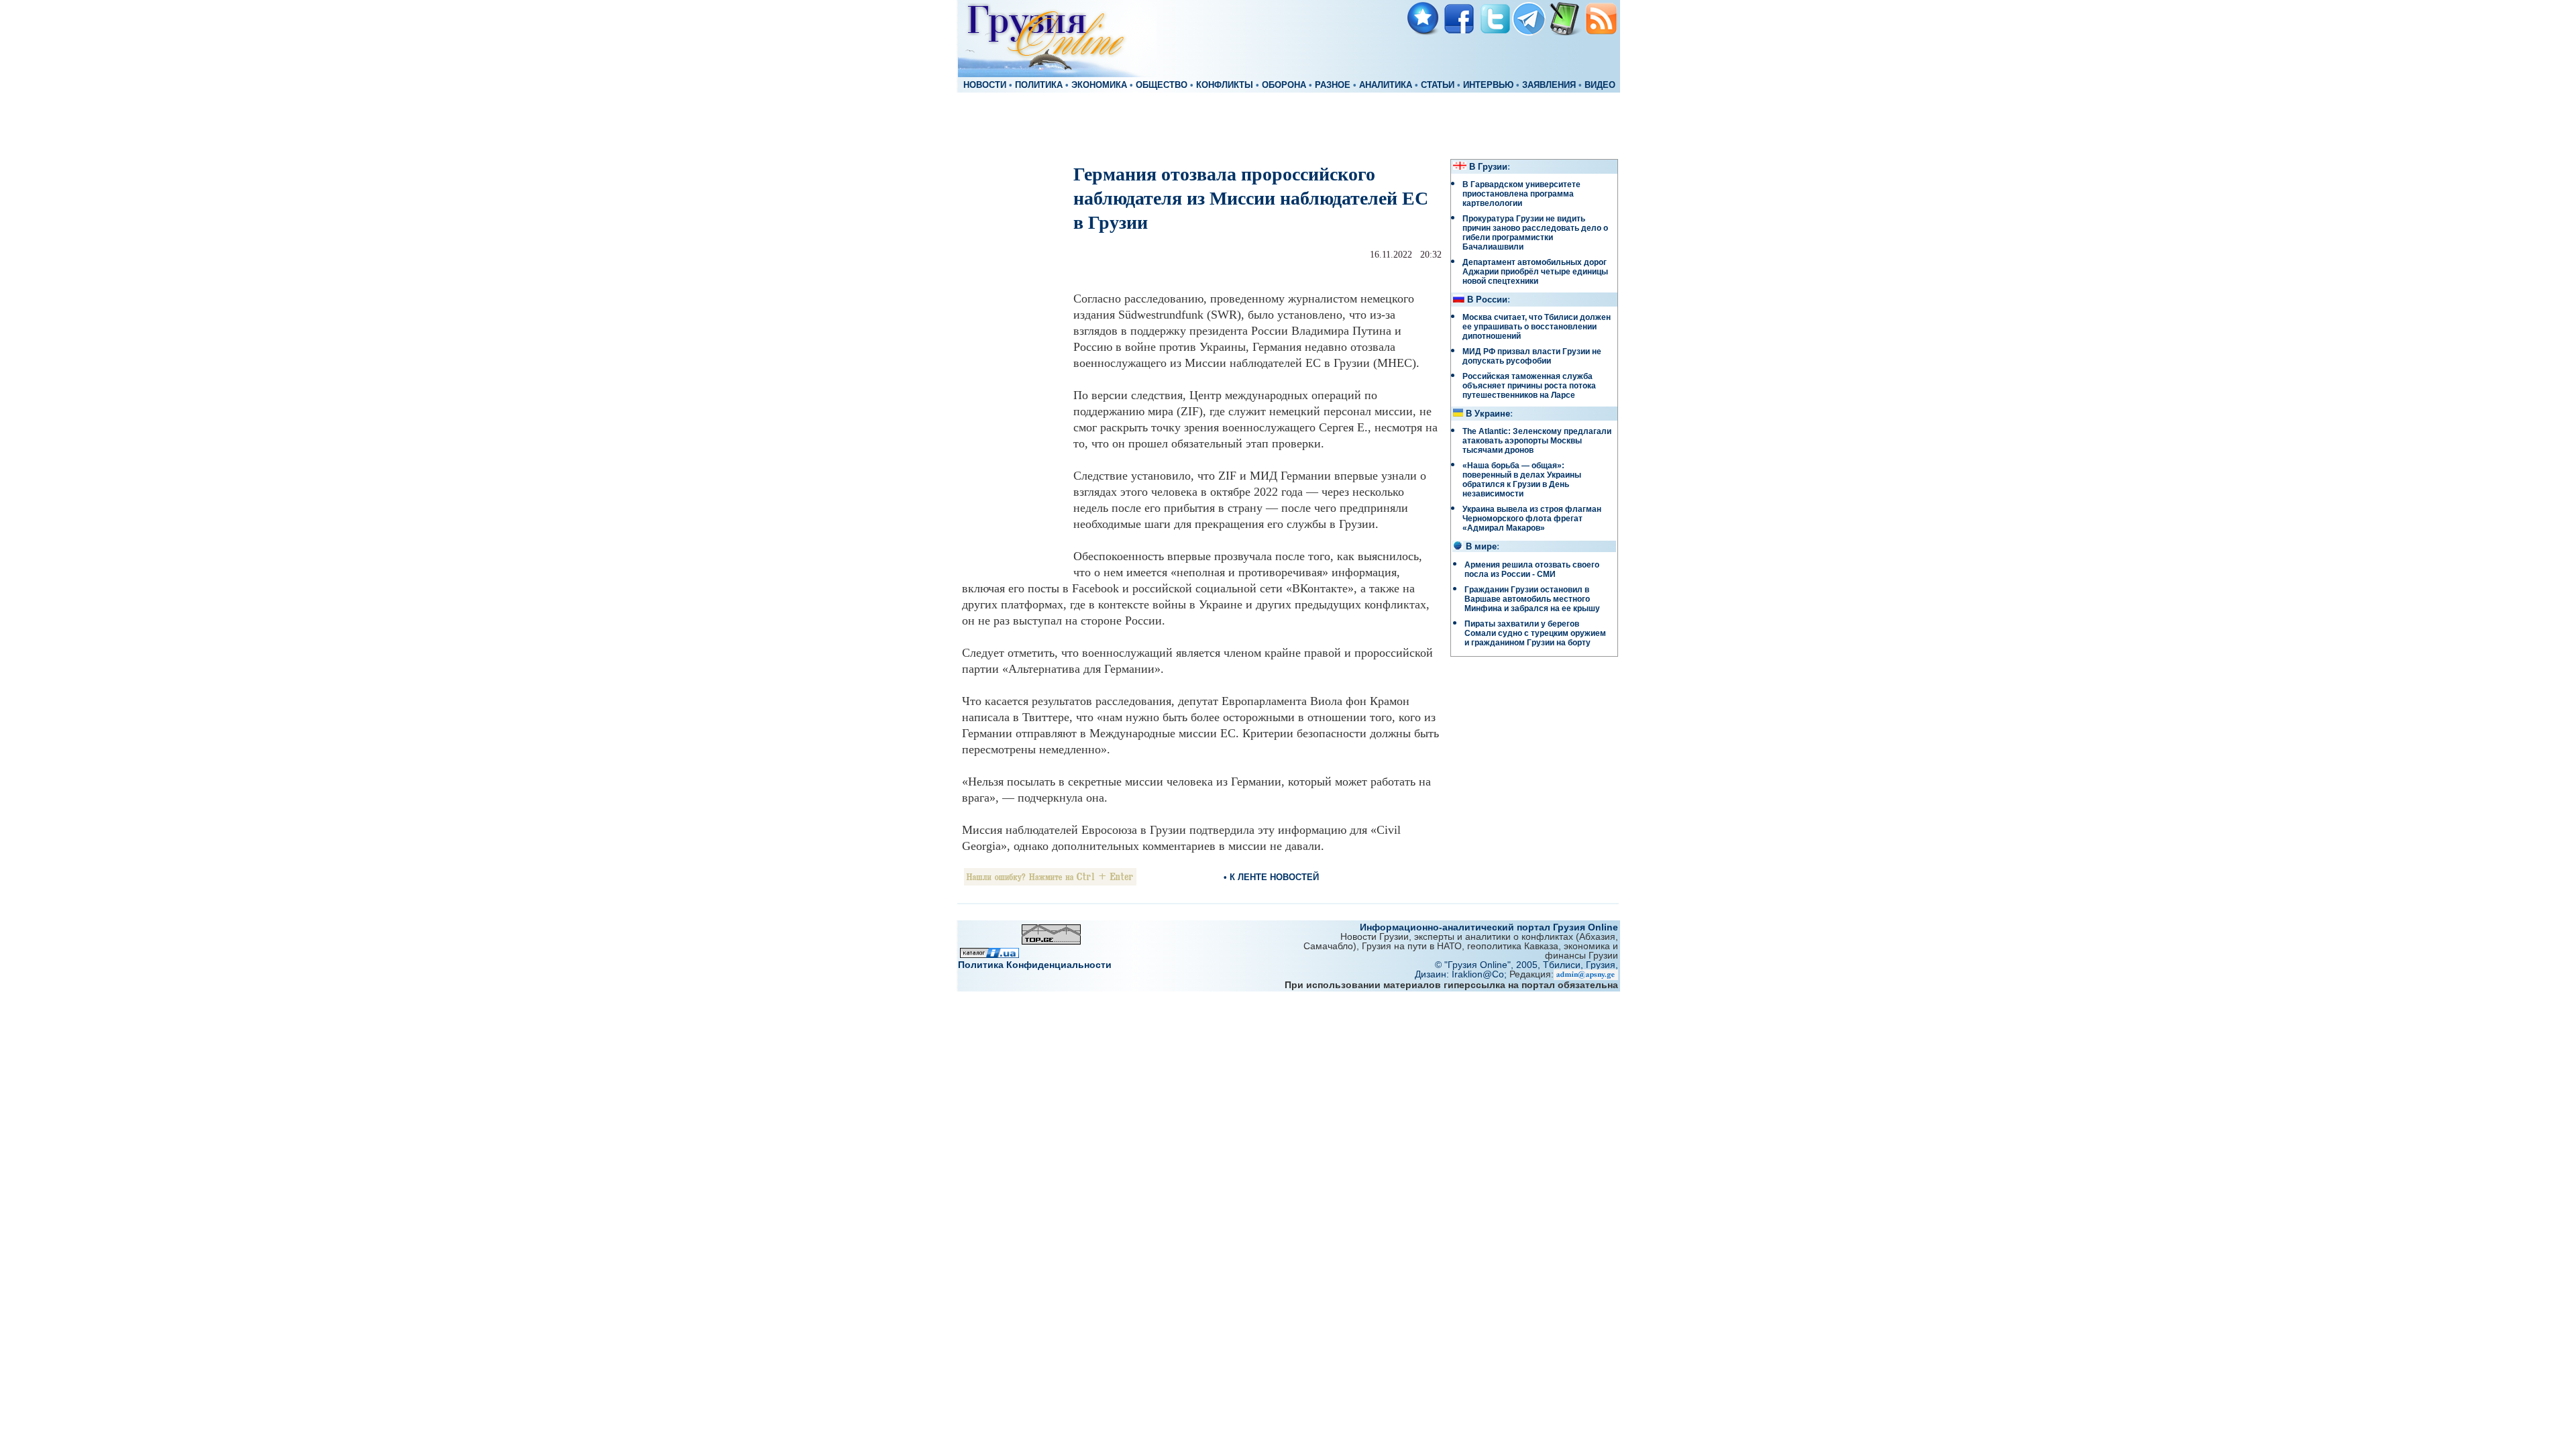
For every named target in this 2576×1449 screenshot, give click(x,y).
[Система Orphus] (1050, 882)
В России (1487, 300)
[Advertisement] (1288, 125)
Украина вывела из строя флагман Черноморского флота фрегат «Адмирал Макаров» (1532, 519)
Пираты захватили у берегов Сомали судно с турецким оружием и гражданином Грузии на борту (1535, 633)
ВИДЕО (1600, 85)
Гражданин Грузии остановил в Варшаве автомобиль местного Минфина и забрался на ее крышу (1532, 599)
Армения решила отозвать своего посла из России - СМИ (1532, 570)
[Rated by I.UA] (989, 954)
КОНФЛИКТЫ (1225, 85)
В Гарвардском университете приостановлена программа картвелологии (1521, 194)
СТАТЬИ (1438, 85)
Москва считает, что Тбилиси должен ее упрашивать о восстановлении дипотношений (1537, 327)
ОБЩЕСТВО (1162, 85)
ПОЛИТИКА (1039, 85)
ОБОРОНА (1284, 85)
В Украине (1488, 414)
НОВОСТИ (985, 85)
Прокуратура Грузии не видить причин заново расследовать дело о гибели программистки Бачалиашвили (1535, 233)
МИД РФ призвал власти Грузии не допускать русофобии (1532, 356)
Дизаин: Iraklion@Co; (1462, 974)
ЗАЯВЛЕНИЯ (1549, 85)
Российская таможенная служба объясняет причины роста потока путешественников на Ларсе (1529, 386)
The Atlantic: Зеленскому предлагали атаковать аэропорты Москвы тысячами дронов (1537, 441)
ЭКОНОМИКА (1099, 85)
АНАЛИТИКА (1386, 85)
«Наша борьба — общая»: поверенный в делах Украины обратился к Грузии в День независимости (1522, 480)
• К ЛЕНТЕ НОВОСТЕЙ (1271, 877)
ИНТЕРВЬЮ (1488, 85)
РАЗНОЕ (1333, 85)
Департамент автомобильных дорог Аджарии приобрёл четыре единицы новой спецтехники (1535, 272)
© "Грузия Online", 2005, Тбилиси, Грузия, (1526, 965)
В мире (1481, 547)
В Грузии (1488, 167)
